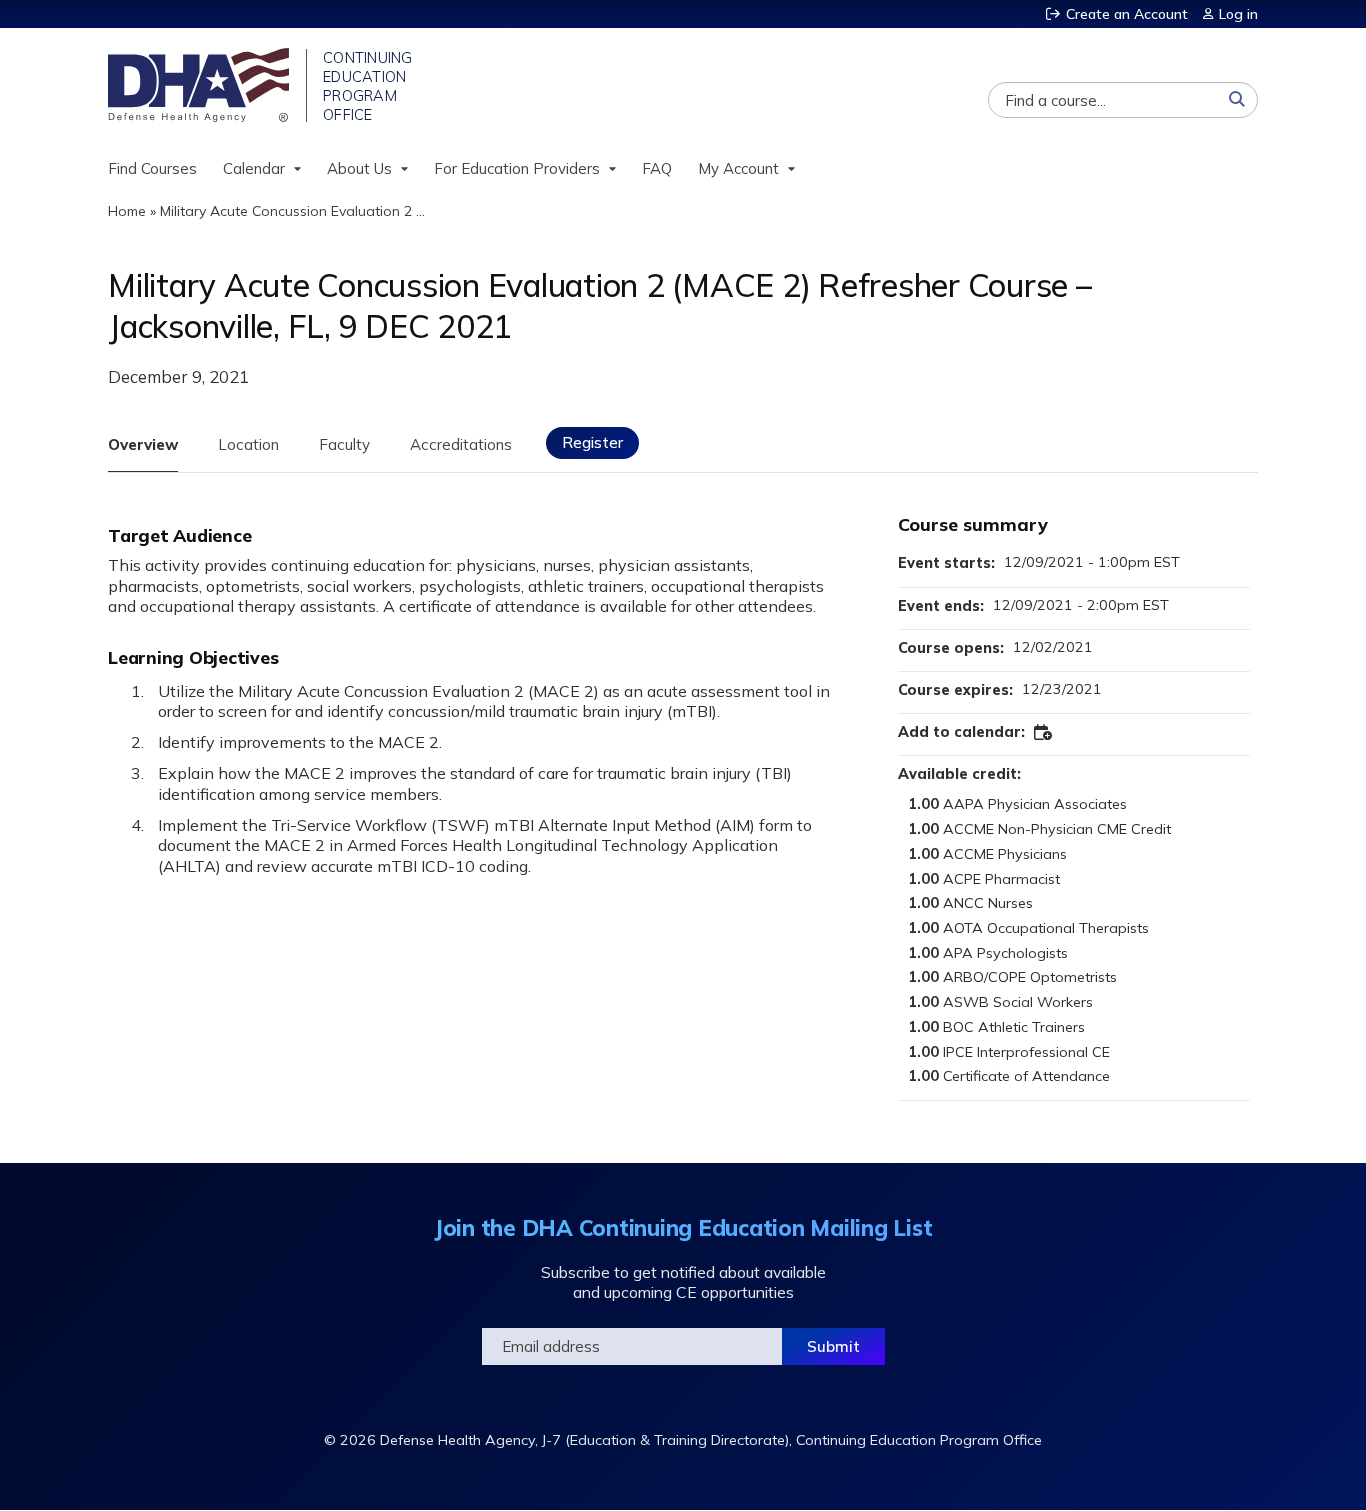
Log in (1238, 14)
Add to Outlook (1044, 733)
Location (248, 444)
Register (592, 442)
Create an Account (1127, 14)
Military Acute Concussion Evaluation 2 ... (292, 211)
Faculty (344, 444)
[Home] (200, 85)
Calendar (254, 168)
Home (127, 211)
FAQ (657, 168)
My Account (738, 168)
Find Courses (152, 168)
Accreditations (461, 444)
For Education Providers (517, 168)
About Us (359, 168)
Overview (143, 444)
